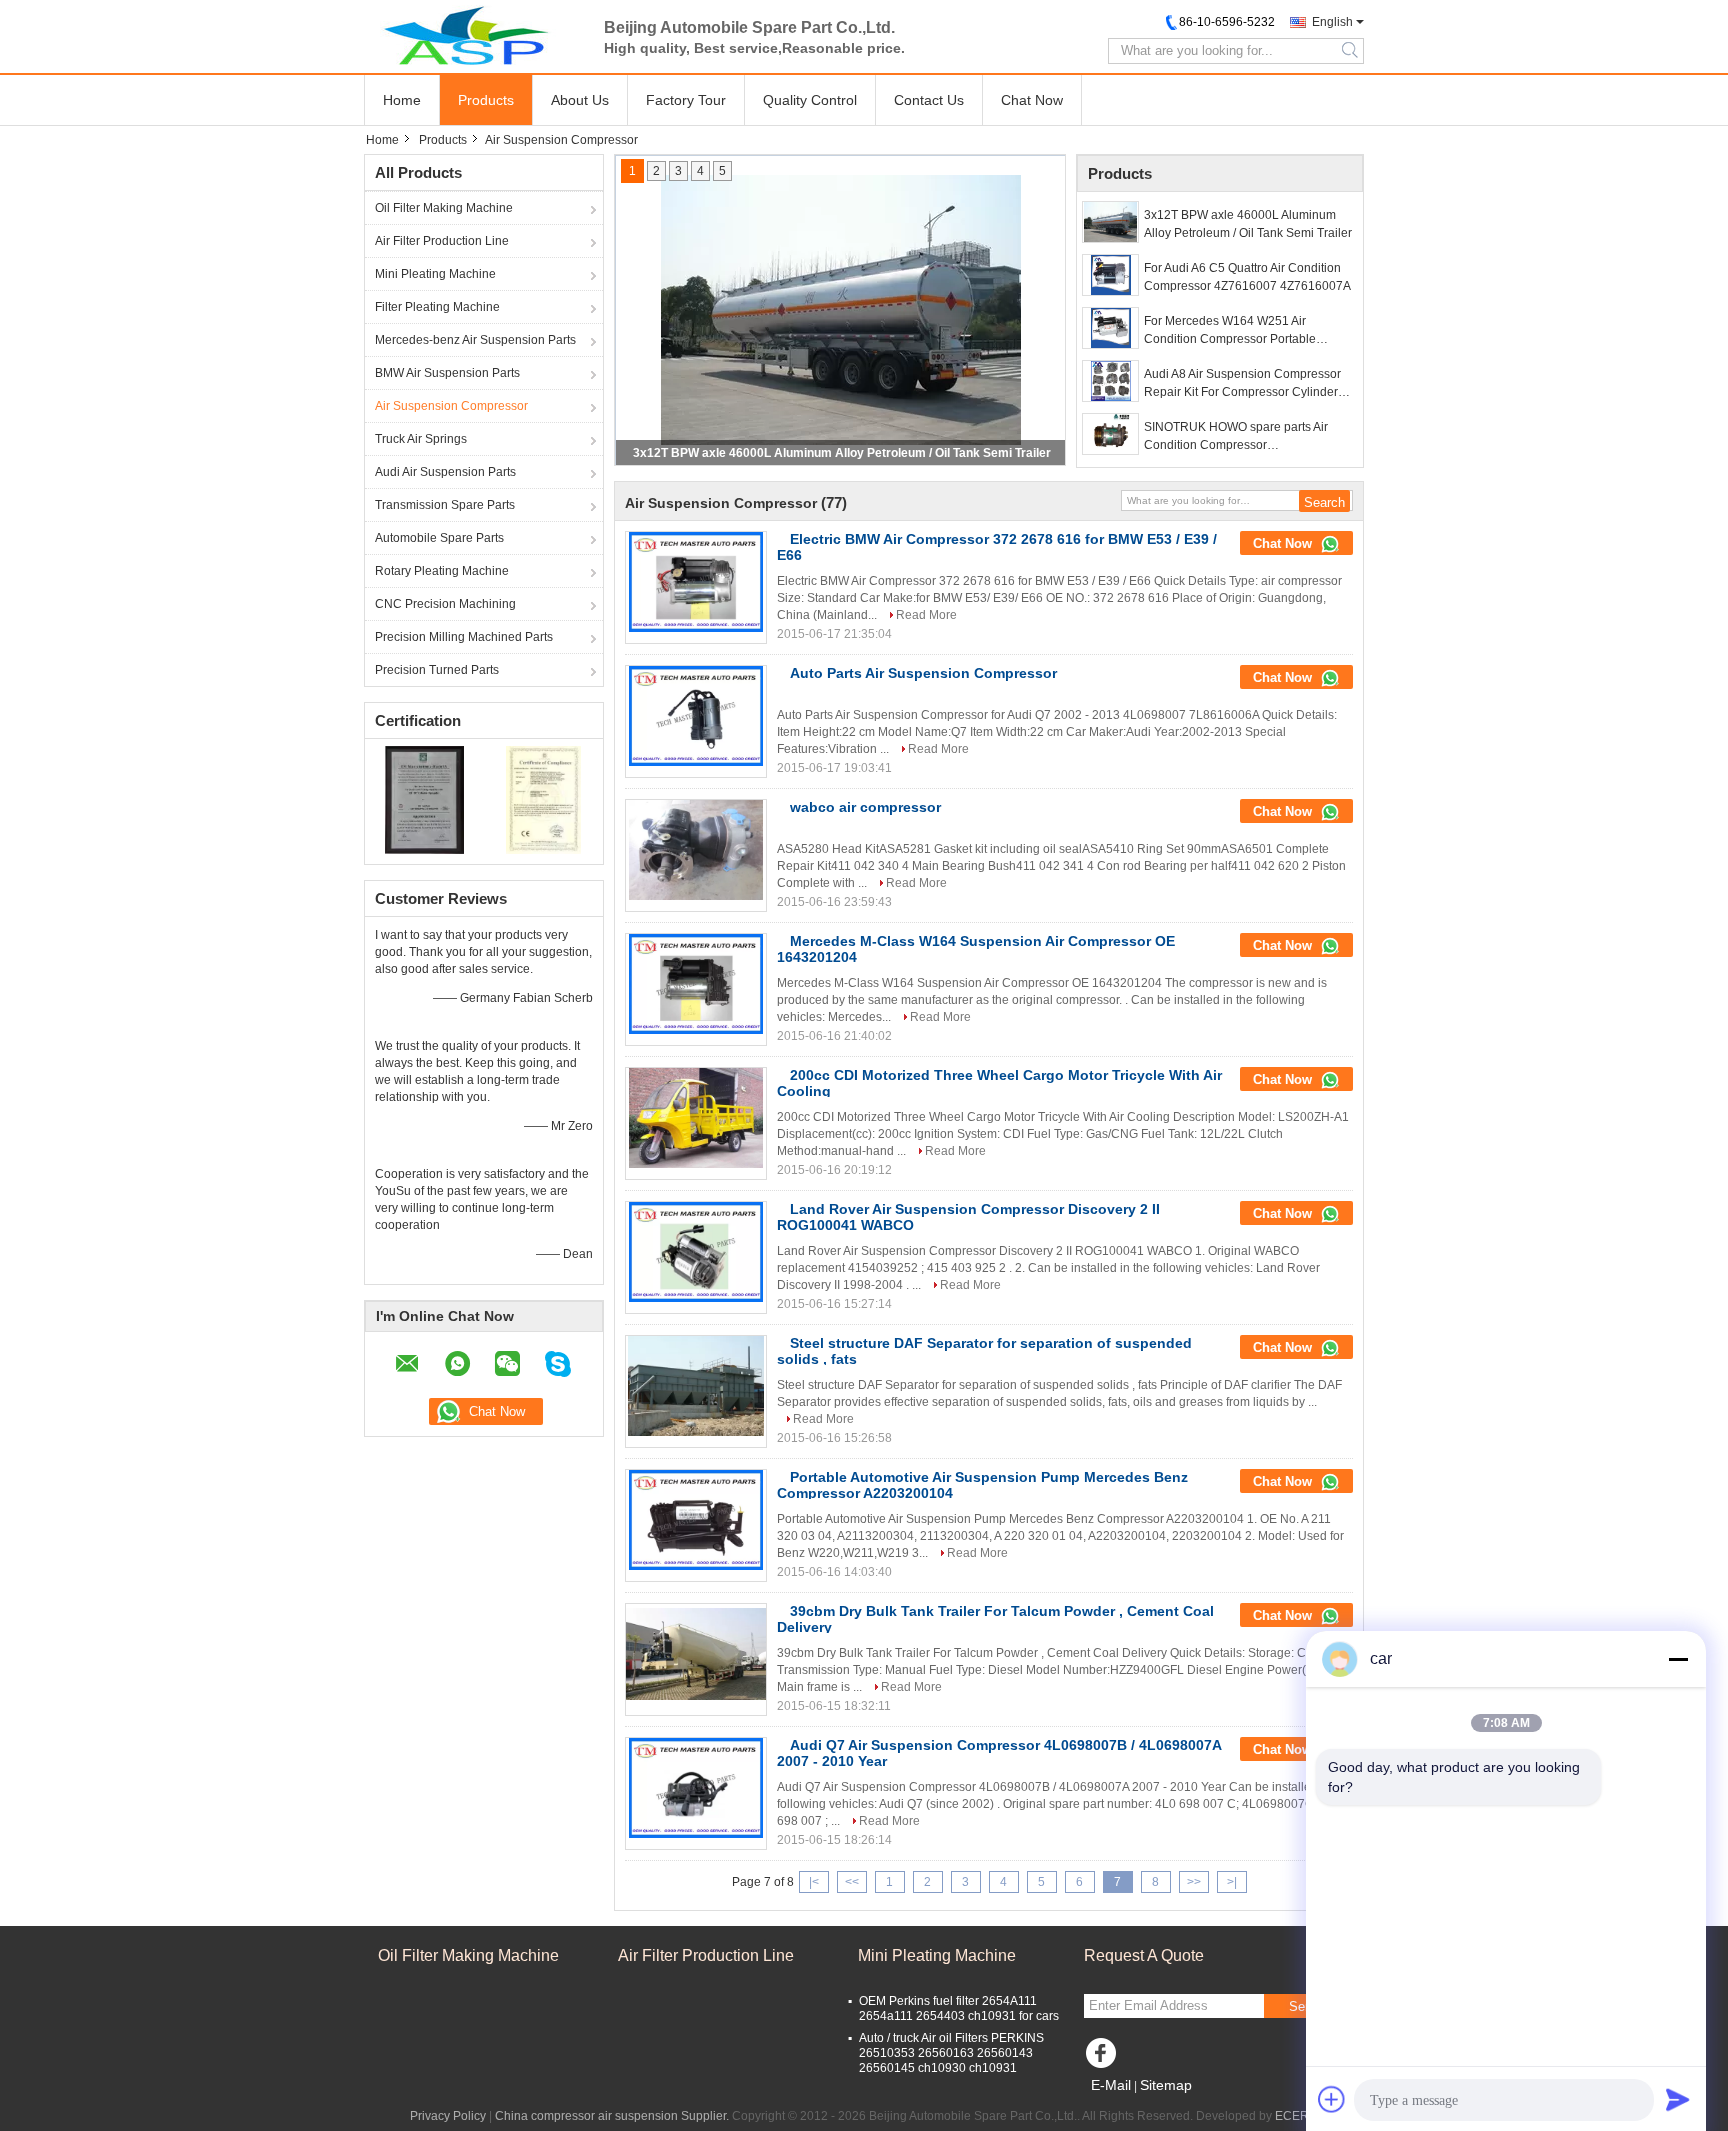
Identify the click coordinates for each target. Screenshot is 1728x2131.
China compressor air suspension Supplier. (613, 2116)
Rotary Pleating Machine (442, 571)
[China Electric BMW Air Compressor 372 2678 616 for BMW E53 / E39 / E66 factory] (696, 582)
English (1332, 22)
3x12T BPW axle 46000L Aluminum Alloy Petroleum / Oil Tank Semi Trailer (842, 453)
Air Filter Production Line (442, 241)
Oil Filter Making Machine (444, 208)
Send (1304, 2006)
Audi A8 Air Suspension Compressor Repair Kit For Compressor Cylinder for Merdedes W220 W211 (1242, 384)
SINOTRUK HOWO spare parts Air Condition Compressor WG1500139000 (1236, 437)
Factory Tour (686, 100)
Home (402, 100)
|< (814, 1882)
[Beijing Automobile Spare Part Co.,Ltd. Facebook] (1104, 2058)
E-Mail (1111, 2085)
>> (1194, 1882)
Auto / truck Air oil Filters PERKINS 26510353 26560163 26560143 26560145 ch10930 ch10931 (951, 2053)
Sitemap (1166, 2085)
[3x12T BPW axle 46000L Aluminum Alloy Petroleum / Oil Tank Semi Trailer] (1110, 222)
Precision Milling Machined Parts (464, 637)
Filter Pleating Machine (437, 307)
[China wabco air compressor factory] (696, 850)
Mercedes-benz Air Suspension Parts (475, 340)
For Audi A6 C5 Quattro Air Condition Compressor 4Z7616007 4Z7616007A (1247, 277)
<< (852, 1882)
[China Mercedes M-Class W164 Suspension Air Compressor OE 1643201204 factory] (696, 984)
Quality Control (810, 100)
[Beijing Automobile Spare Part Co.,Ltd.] (474, 35)
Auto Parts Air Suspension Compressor (923, 673)
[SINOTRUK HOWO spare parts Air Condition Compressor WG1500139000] (1110, 434)
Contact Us (929, 100)
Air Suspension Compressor (451, 406)
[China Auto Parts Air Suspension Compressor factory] (696, 716)
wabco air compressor (865, 807)
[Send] (1678, 2099)
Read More (926, 615)
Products (486, 100)
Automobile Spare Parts (439, 538)
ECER (1292, 2116)
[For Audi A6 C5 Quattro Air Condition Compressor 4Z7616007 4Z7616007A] (1110, 275)
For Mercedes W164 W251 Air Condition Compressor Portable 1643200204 (1230, 331)
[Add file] (1332, 2099)
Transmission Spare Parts (445, 505)
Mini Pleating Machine (435, 274)
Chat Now (1032, 100)
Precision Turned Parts (437, 670)
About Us (580, 100)
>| (1232, 1882)
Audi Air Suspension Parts (445, 472)
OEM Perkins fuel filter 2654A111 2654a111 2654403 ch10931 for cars (959, 2008)
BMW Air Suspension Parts (447, 373)
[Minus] (1678, 1659)
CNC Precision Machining (445, 604)
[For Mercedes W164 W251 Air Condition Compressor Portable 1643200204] (1110, 328)
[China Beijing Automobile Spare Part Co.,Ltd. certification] (424, 799)
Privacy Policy (448, 2116)
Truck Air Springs (421, 439)
